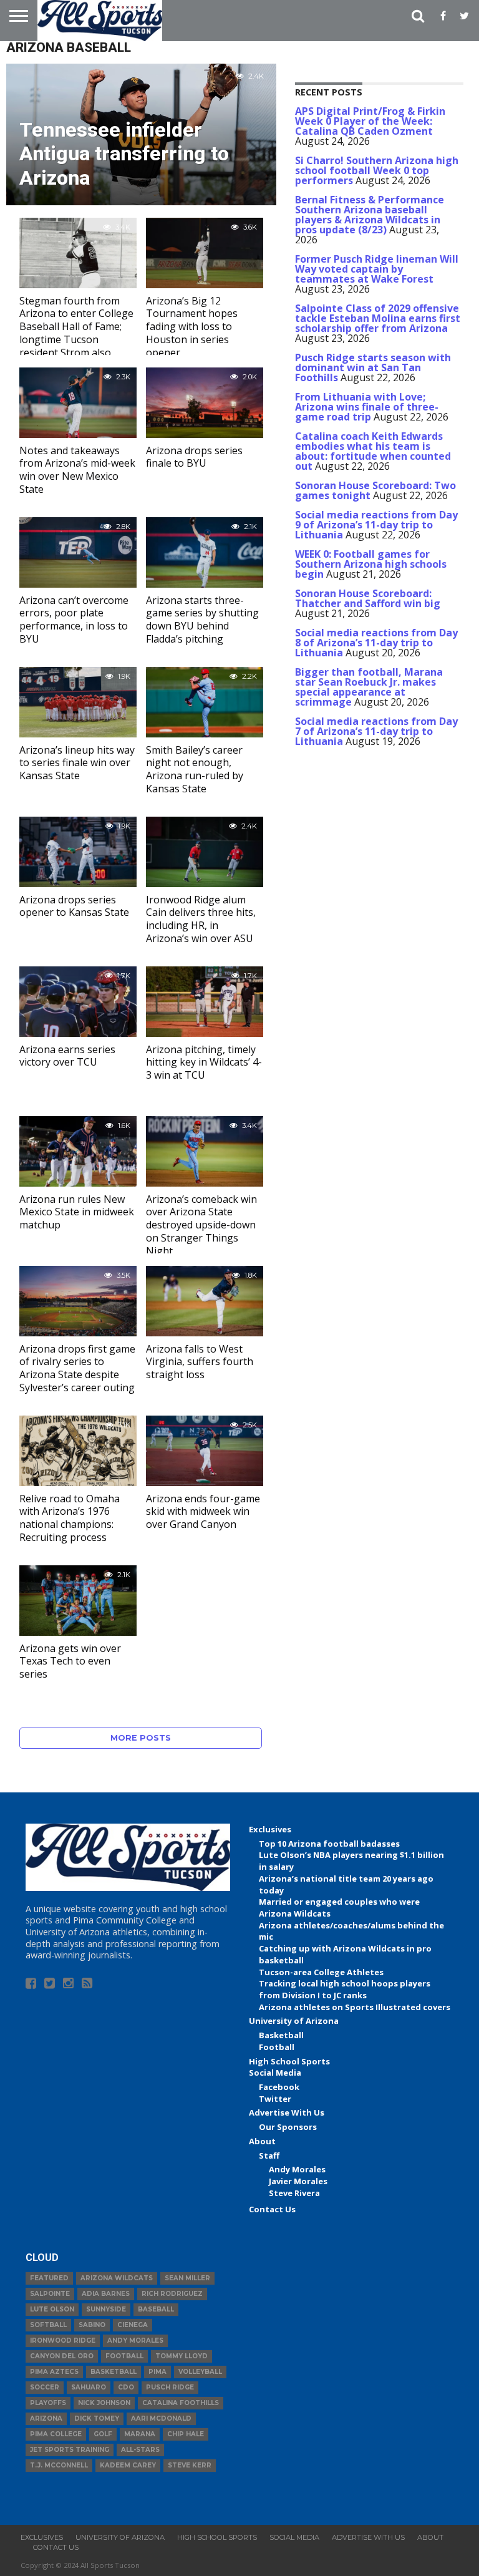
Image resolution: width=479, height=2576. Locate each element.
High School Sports (289, 2061)
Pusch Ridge (170, 2387)
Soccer (45, 2387)
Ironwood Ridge (63, 2340)
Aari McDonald (161, 2418)
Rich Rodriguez (172, 2294)
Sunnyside (106, 2309)
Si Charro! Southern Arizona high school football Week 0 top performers (377, 170)
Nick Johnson (104, 2403)
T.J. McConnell (59, 2465)
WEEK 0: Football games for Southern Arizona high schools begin (371, 564)
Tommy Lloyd (181, 2356)
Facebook (279, 2087)
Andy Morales (297, 2169)
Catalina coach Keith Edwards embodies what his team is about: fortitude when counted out (373, 451)
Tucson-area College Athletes (321, 1972)
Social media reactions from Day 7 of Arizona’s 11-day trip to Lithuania (376, 731)
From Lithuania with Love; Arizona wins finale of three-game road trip (367, 407)
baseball (156, 2309)
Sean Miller (187, 2278)
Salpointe (50, 2294)
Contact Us (272, 2209)
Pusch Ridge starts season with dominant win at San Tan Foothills (373, 367)
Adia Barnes (106, 2294)
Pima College (56, 2434)
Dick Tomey (97, 2418)
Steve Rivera (294, 2193)
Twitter (275, 2099)
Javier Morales (298, 2181)
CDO (126, 2387)
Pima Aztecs (54, 2372)
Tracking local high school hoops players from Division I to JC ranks (345, 1989)
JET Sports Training (70, 2450)
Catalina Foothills (181, 2403)
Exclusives (270, 1829)
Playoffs (48, 2403)
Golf (103, 2434)
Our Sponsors (288, 2127)
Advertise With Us (287, 2112)
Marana (140, 2434)
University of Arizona (294, 2021)
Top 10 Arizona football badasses (329, 1844)
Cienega (133, 2325)
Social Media (275, 2073)
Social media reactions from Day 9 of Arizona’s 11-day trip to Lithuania (376, 525)
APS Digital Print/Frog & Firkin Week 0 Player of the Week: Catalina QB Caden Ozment (370, 121)
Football (277, 2047)
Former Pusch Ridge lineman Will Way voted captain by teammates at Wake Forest (377, 269)
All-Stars (140, 2450)
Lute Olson (52, 2309)
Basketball (281, 2035)
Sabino (92, 2325)
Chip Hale (186, 2434)
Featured (49, 2278)
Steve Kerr (190, 2465)
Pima (157, 2372)
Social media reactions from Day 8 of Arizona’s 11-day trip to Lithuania (376, 643)
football (124, 2356)
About (262, 2141)
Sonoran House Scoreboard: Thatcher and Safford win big (368, 598)
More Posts (141, 1738)
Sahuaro (89, 2387)
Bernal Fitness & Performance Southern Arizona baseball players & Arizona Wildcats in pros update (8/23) (370, 215)
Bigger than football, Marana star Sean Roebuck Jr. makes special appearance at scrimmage (369, 687)
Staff (269, 2156)
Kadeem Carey (128, 2465)
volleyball (200, 2372)
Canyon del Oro (62, 2356)
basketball (114, 2372)
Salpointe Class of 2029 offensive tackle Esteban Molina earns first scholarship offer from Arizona (378, 318)
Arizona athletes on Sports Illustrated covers (355, 2007)
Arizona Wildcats (117, 2278)
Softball (48, 2325)
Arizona (46, 2418)
